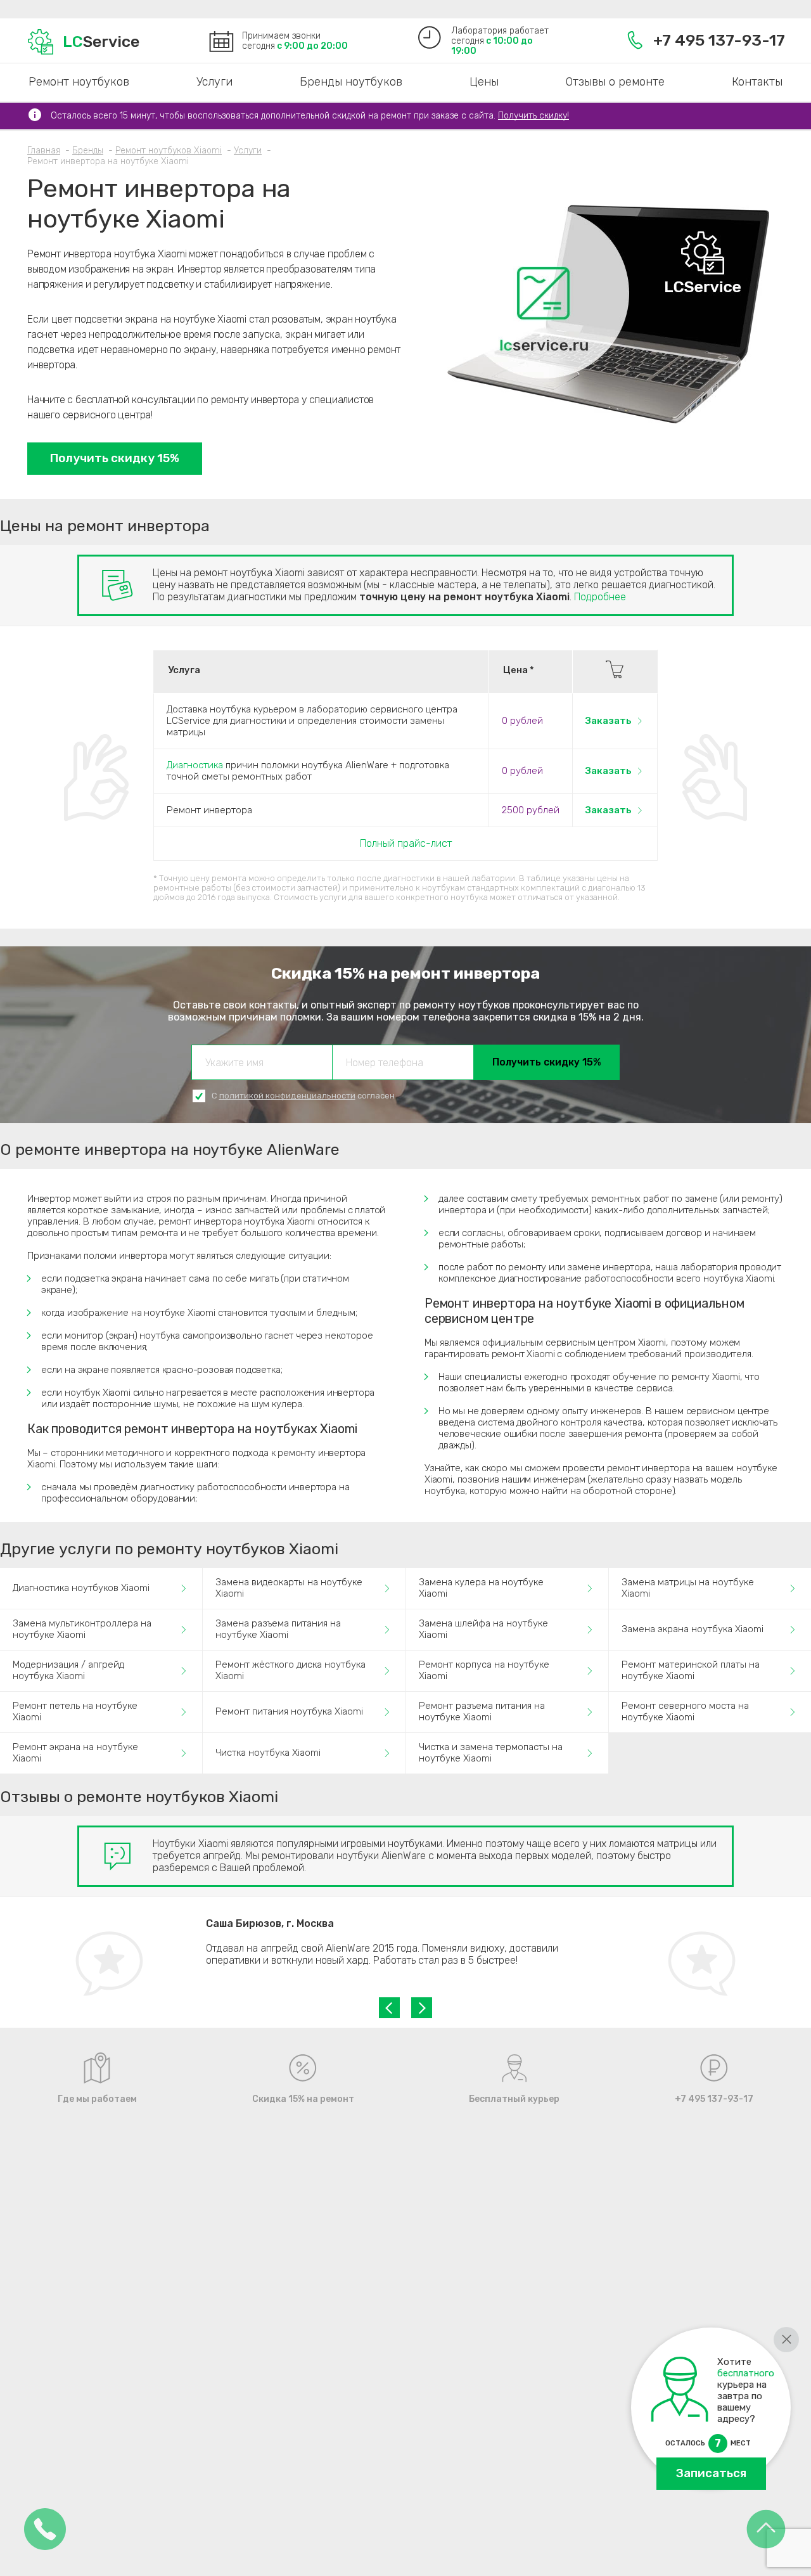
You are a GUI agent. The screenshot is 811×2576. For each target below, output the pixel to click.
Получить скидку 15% (115, 458)
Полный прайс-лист (406, 843)
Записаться (711, 2473)
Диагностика (195, 765)
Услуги (214, 82)
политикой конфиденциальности (287, 1096)
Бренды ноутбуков (351, 82)
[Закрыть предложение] (786, 2340)
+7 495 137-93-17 (719, 40)
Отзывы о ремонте (615, 82)
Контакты (757, 82)
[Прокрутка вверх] (766, 2530)
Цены (484, 82)
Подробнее (600, 597)
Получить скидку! (533, 116)
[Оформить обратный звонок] (45, 2530)
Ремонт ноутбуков (79, 82)
